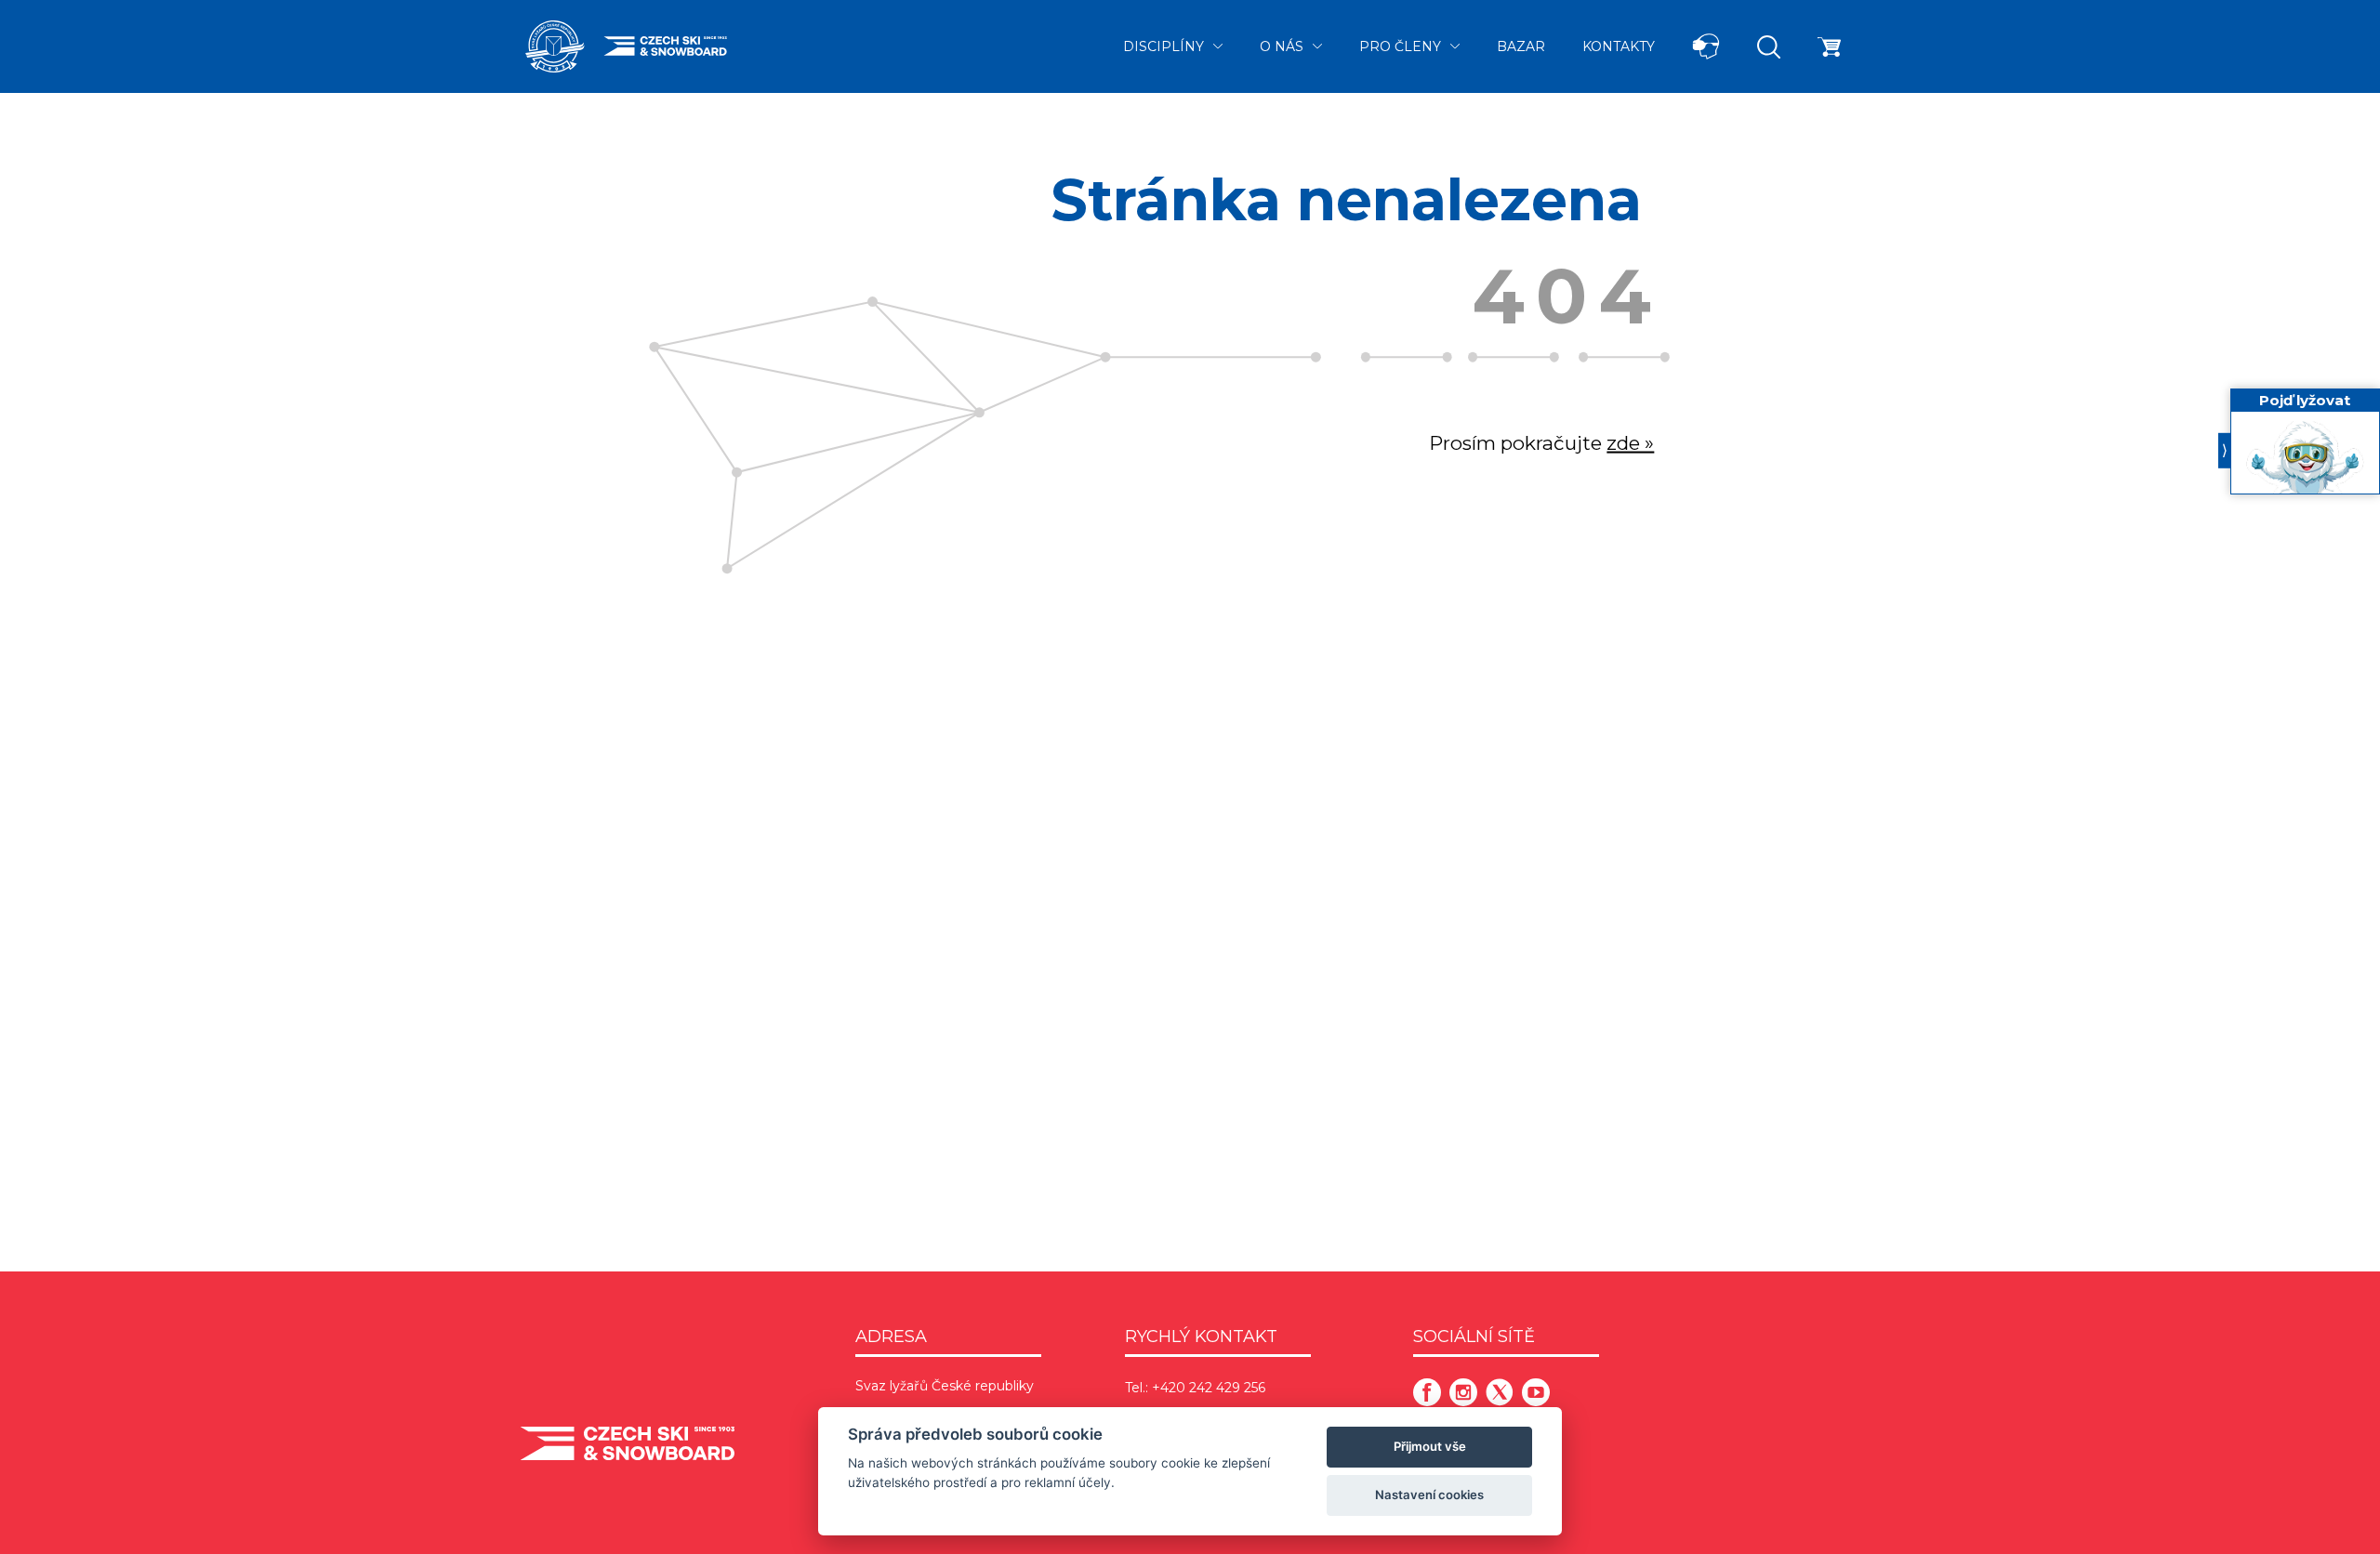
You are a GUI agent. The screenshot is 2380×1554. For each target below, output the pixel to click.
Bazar (1521, 46)
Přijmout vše (1430, 1446)
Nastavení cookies (1429, 1495)
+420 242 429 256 (1209, 1388)
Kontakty (1619, 46)
